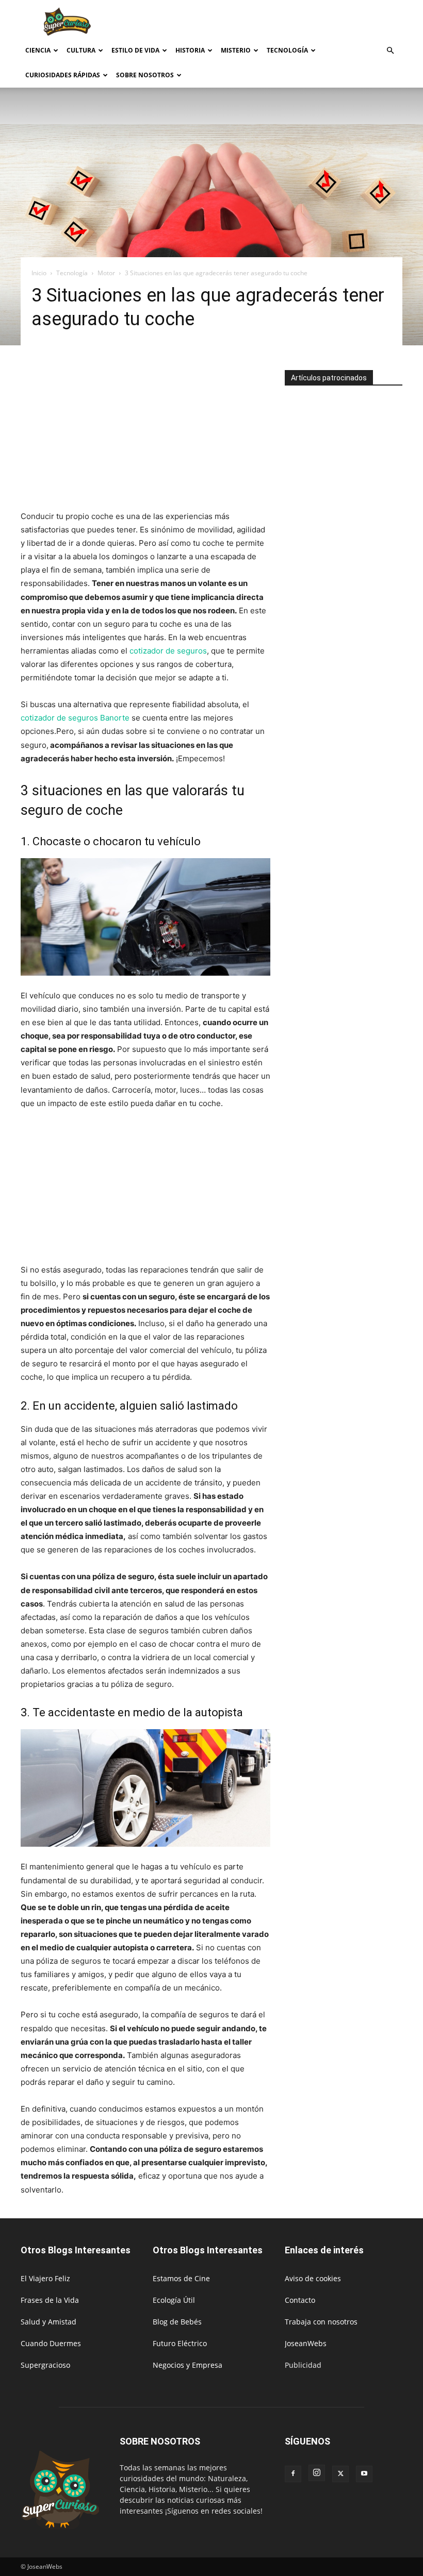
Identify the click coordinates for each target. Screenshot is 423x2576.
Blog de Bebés (177, 2322)
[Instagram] (317, 2473)
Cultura (81, 50)
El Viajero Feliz (45, 2278)
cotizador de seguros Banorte (75, 718)
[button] (390, 51)
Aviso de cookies (313, 2278)
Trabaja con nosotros (321, 2322)
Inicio (39, 273)
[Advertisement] (281, 23)
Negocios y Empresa (188, 2365)
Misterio (236, 50)
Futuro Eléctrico (180, 2343)
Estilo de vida (135, 50)
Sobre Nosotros (145, 75)
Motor (106, 273)
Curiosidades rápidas (63, 75)
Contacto (300, 2300)
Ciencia (38, 50)
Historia (190, 50)
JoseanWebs (306, 2343)
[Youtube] (364, 2474)
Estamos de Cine (181, 2278)
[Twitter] (340, 2474)
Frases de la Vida (50, 2300)
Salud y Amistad (48, 2322)
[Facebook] (293, 2474)
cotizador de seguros (168, 651)
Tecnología (287, 50)
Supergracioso (45, 2365)
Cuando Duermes (51, 2343)
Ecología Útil (174, 2300)
